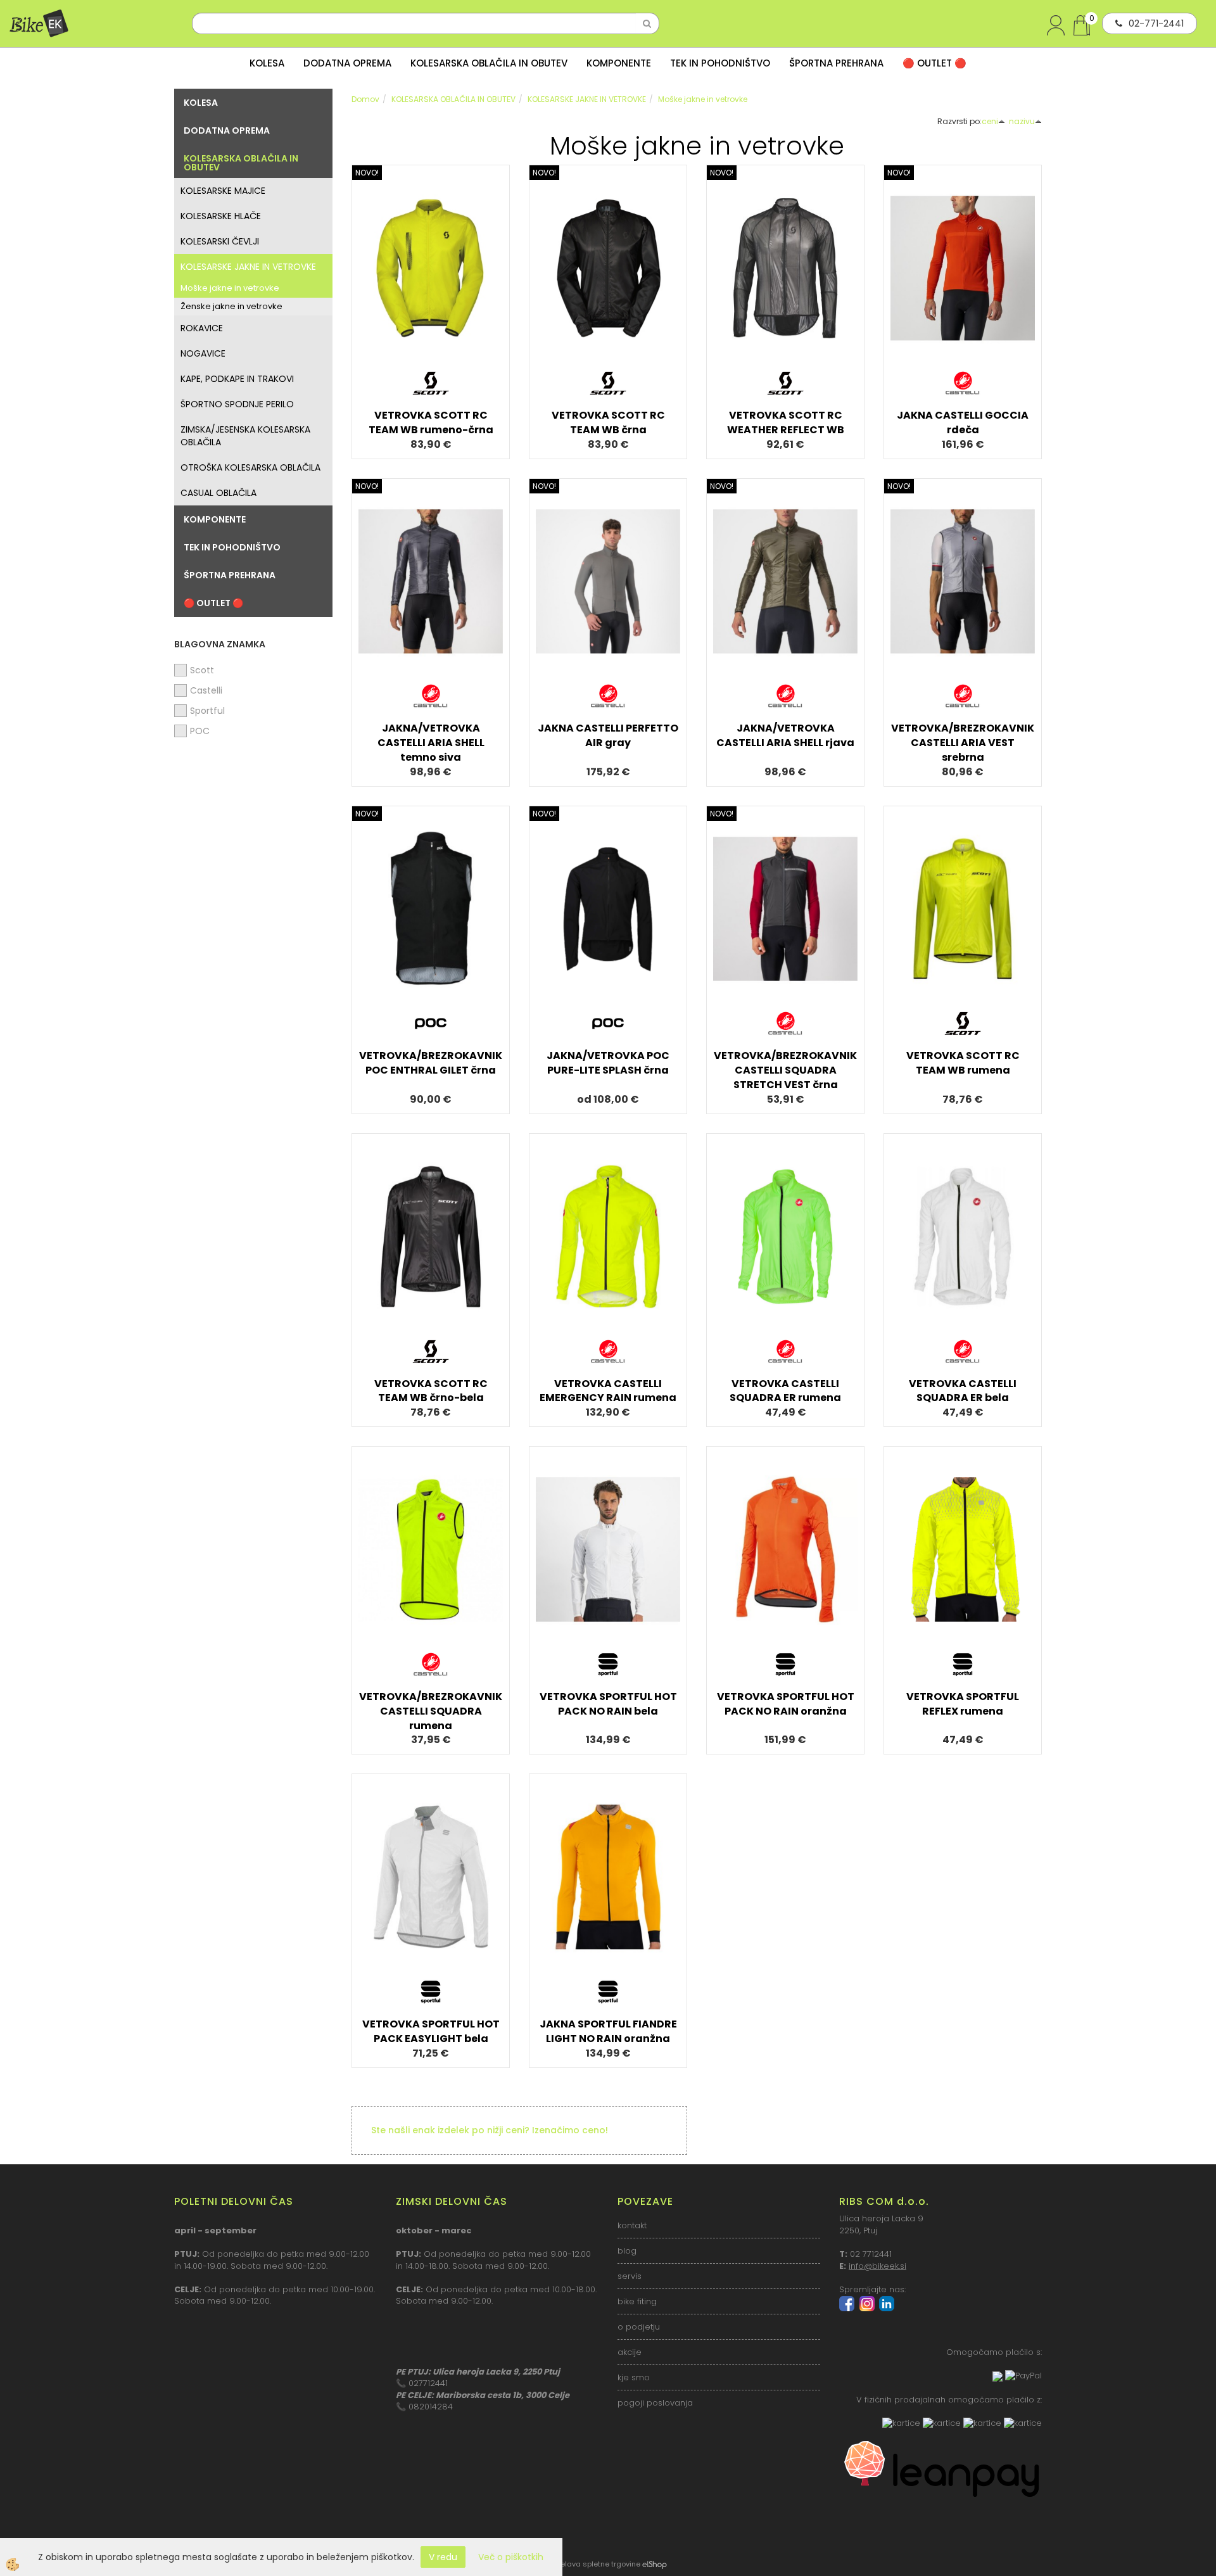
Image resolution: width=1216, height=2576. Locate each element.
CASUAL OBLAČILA (218, 493)
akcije (630, 2352)
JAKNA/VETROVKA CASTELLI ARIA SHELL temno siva (431, 743)
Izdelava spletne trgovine (595, 2564)
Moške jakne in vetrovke (230, 288)
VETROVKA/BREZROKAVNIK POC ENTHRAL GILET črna (431, 1063)
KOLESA (267, 63)
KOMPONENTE (619, 63)
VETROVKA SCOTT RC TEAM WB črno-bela (431, 1391)
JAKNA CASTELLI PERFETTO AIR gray (608, 735)
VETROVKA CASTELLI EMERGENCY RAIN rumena (608, 1391)
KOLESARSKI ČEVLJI (220, 241)
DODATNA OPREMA (347, 63)
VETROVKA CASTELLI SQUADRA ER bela (963, 1391)
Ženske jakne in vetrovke (231, 306)
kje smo (634, 2377)
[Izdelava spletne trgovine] (655, 2564)
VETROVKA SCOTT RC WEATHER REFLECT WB (786, 422)
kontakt (632, 2225)
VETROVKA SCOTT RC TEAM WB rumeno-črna (431, 422)
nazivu (1022, 121)
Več (431, 265)
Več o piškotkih (511, 2557)
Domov (365, 99)
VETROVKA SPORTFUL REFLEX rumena (963, 1704)
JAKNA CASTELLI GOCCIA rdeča (963, 422)
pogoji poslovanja (655, 2403)
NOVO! (367, 173)
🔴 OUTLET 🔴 (934, 63)
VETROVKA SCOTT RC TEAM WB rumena (963, 1063)
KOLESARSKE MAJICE (223, 191)
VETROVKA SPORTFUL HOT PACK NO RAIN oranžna (786, 1704)
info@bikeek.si (877, 2266)
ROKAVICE (202, 328)
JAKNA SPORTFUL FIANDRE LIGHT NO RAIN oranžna (608, 2031)
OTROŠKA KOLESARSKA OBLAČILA (250, 467)
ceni (990, 121)
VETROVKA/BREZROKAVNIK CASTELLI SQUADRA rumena (431, 1711)
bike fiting (637, 2301)
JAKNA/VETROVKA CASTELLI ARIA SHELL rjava (785, 735)
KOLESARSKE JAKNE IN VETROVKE (248, 267)
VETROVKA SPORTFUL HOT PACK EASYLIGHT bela (431, 2031)
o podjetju (639, 2327)
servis (630, 2276)
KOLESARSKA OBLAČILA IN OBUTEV (489, 63)
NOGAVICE (203, 353)
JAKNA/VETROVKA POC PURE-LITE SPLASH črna (608, 1063)
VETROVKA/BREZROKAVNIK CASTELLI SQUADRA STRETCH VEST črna (785, 1070)
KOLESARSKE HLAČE (221, 216)
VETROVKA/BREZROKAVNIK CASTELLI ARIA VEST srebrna (963, 743)
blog (627, 2251)
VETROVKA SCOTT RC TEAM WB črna (608, 422)
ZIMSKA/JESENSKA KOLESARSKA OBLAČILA (245, 436)
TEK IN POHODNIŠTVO (720, 63)
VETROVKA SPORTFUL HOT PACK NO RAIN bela (608, 1704)
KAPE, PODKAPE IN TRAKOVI (237, 379)
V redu (443, 2557)
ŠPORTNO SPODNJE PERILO (237, 404)
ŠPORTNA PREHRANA (836, 63)
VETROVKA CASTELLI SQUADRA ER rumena (785, 1391)
